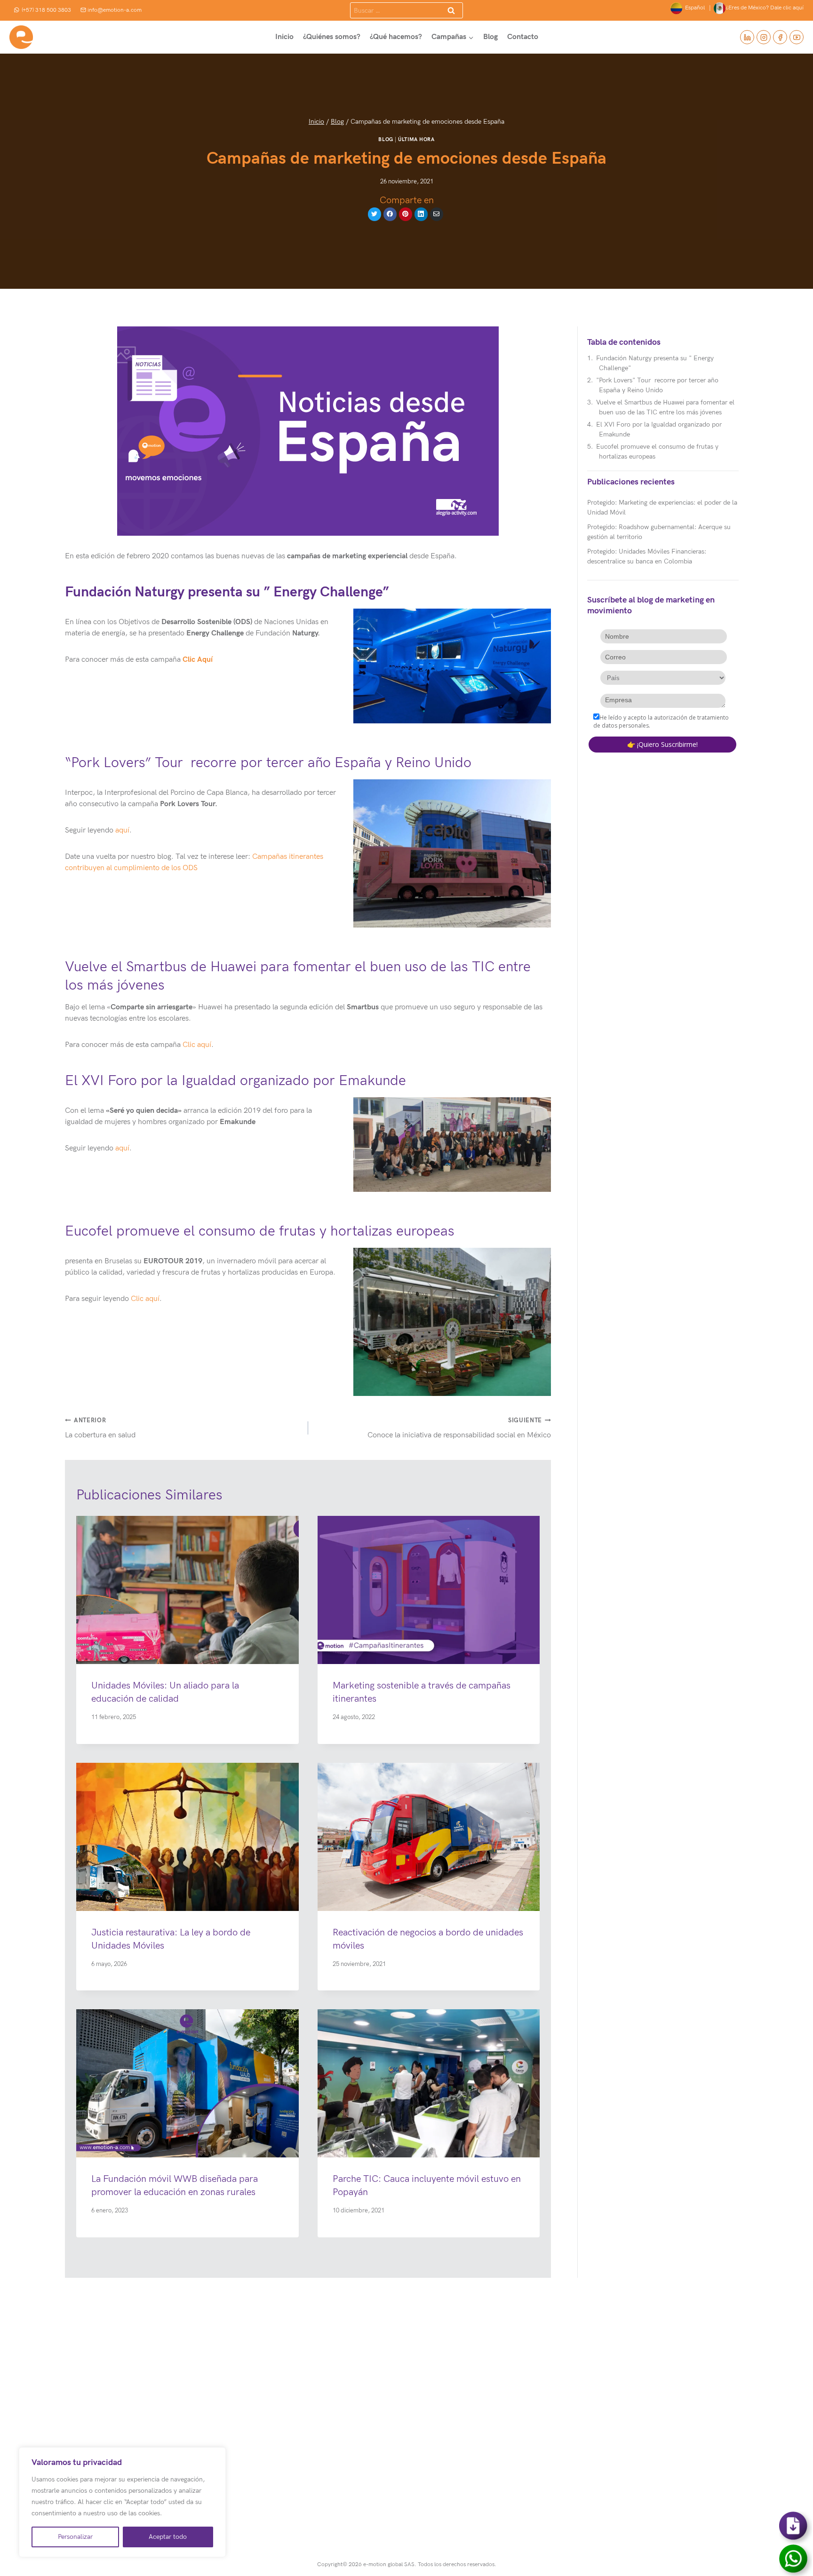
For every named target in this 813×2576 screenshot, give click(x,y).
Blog (490, 37)
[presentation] (187, 1590)
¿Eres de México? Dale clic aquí (765, 8)
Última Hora (416, 139)
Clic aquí (197, 1045)
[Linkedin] (747, 37)
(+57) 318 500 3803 (46, 10)
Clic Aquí (198, 660)
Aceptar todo (168, 2537)
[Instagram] (764, 37)
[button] (452, 666)
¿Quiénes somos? (332, 37)
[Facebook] (780, 37)
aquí (122, 830)
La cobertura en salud (100, 1428)
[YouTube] (797, 37)
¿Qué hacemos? (396, 37)
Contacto (523, 37)
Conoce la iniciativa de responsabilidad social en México (459, 1428)
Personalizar (75, 2537)
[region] (122, 2502)
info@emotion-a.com (115, 10)
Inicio (284, 37)
